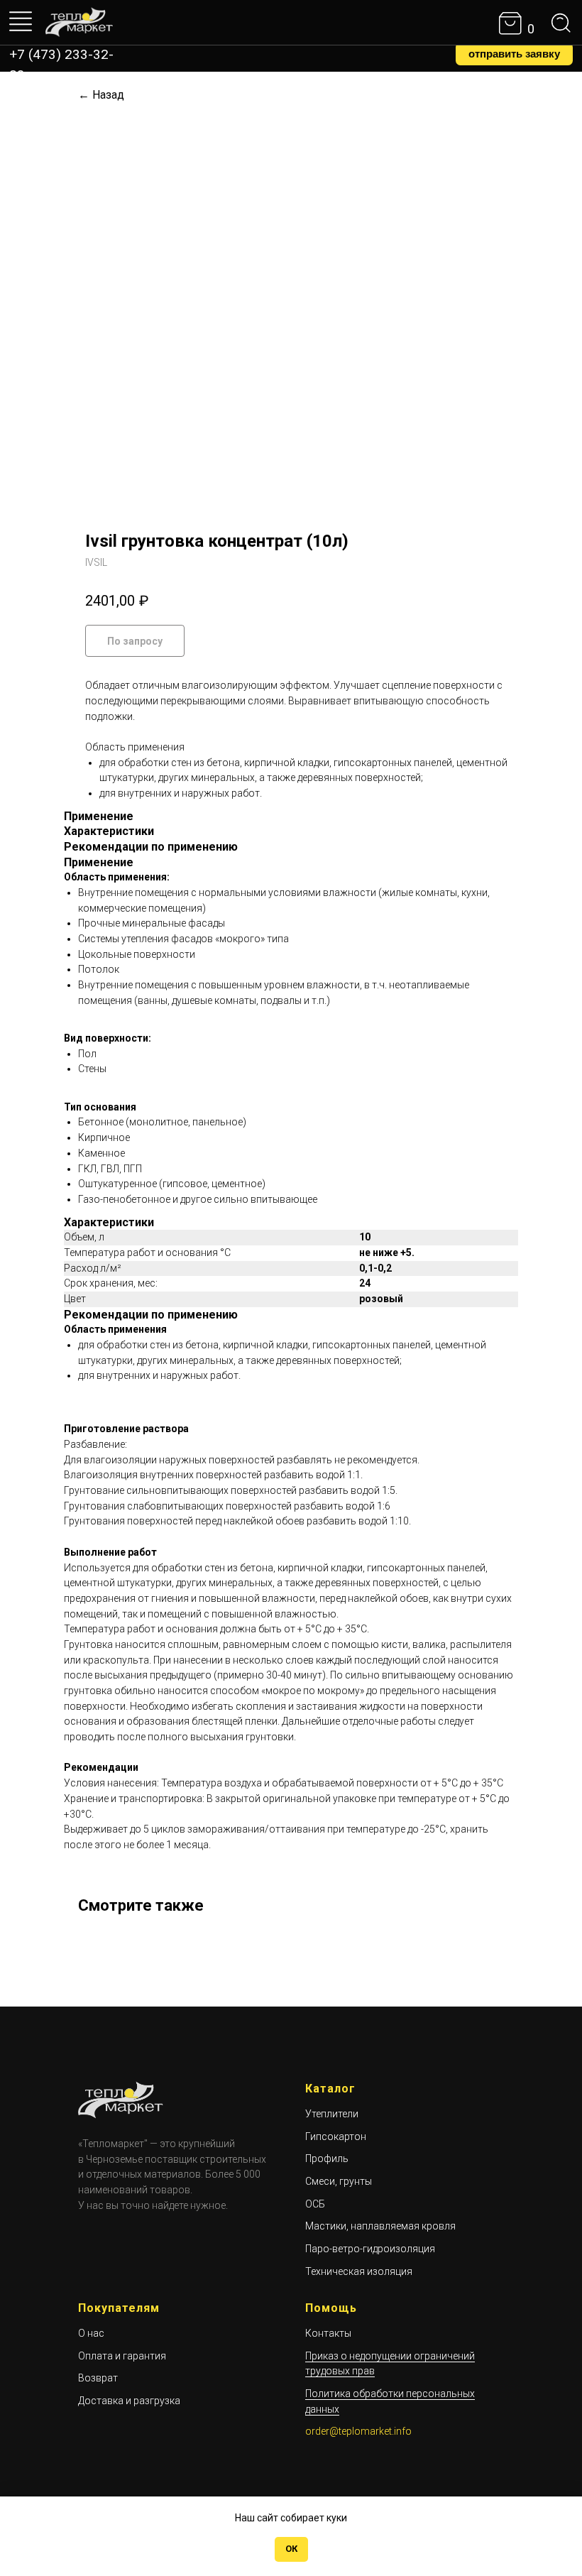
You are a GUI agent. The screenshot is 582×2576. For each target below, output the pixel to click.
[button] (514, 54)
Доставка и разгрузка (129, 2401)
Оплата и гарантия (122, 2356)
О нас (91, 2333)
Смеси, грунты (339, 2181)
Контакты (328, 2333)
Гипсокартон (336, 2136)
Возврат (98, 2378)
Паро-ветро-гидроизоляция (370, 2249)
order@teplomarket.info (358, 2431)
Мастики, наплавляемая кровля (380, 2226)
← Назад (101, 95)
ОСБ (315, 2204)
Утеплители (332, 2114)
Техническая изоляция (359, 2271)
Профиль (327, 2159)
